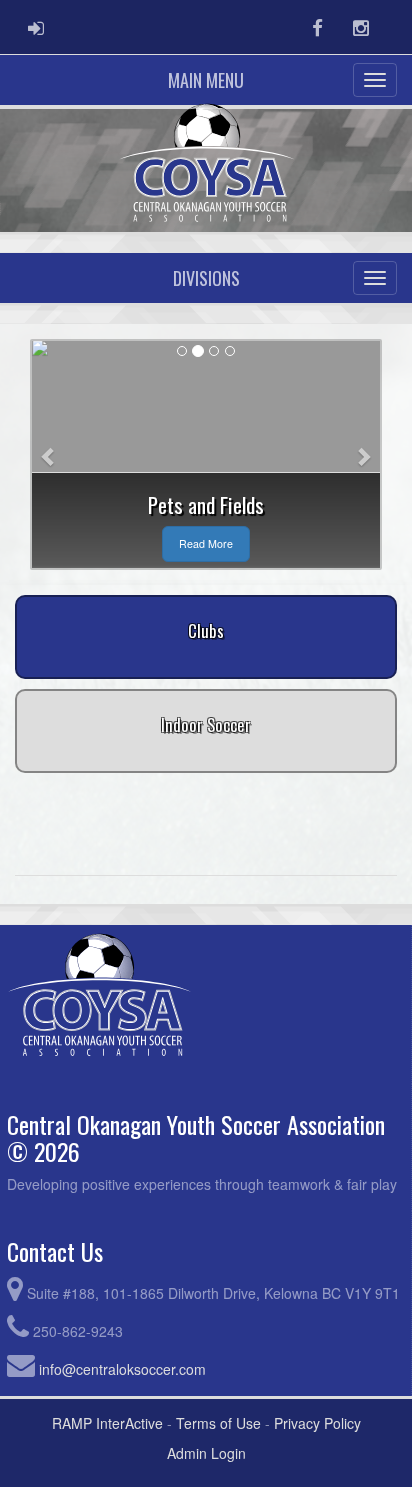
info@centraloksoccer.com (122, 1369)
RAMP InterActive (107, 1423)
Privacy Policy (317, 1423)
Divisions (206, 278)
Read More (206, 543)
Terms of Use (218, 1423)
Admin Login (206, 1453)
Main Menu (206, 80)
